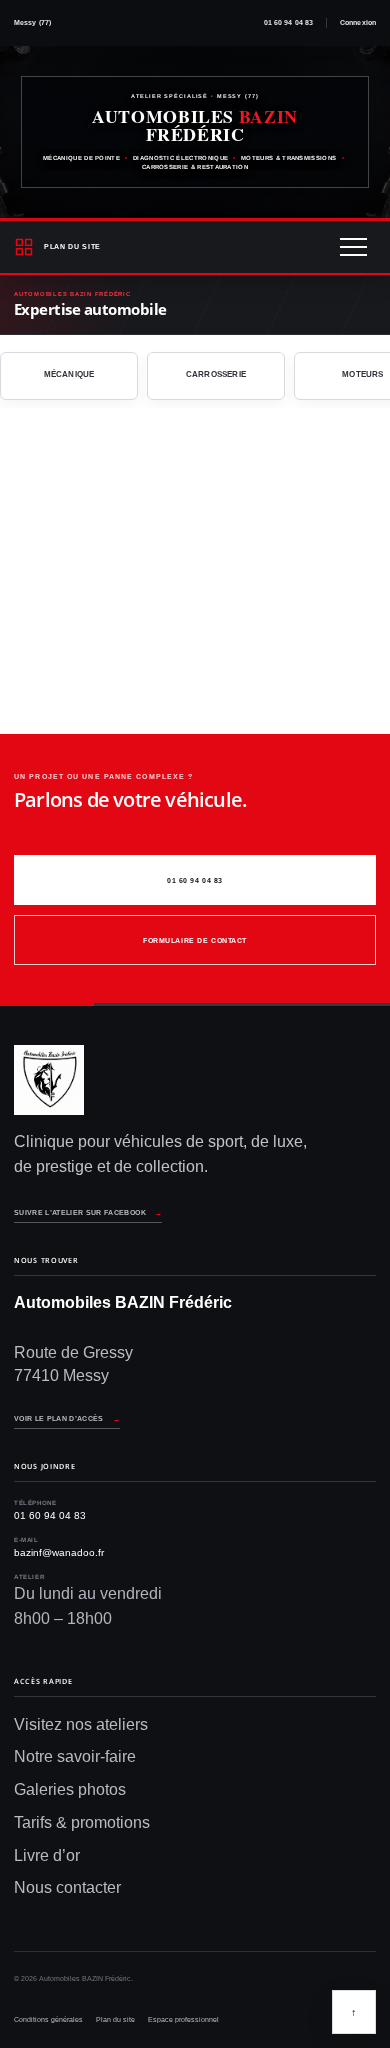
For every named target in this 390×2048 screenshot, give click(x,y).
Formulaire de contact (195, 940)
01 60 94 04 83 (288, 22)
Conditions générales (48, 2019)
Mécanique (69, 374)
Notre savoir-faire (75, 1756)
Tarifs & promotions (82, 1822)
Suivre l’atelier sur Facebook (88, 1212)
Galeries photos (70, 1789)
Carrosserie (216, 374)
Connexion (358, 22)
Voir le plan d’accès (67, 1418)
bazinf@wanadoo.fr (59, 1552)
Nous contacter (67, 1887)
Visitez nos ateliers (81, 1724)
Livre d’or (47, 1855)
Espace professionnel (183, 2019)
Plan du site (115, 2019)
